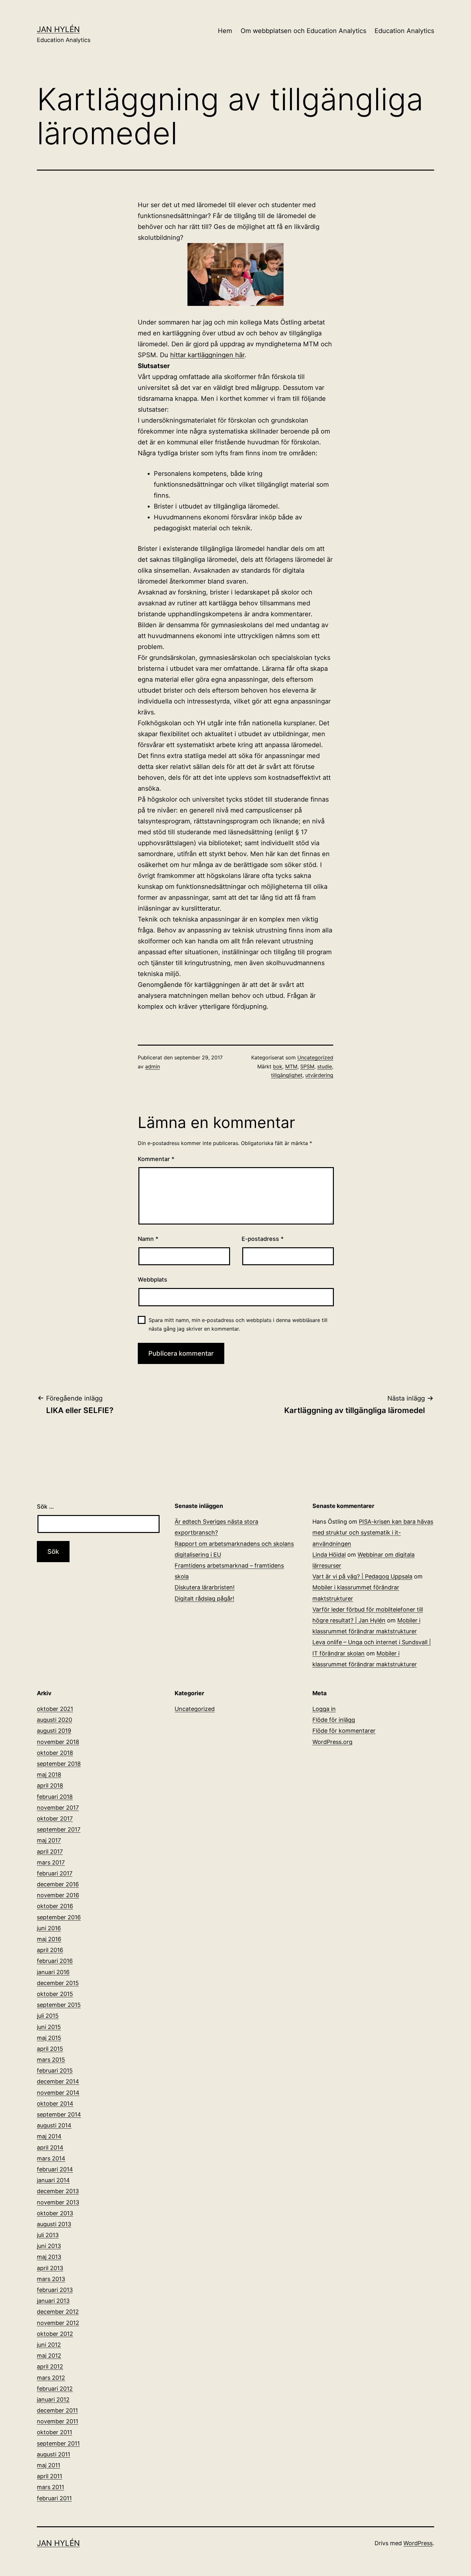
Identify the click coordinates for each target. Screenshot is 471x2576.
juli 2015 (48, 2016)
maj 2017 (49, 1840)
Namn (148, 1239)
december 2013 (58, 2191)
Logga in (324, 1709)
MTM (291, 1066)
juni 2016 (49, 1928)
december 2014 (58, 2081)
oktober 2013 (55, 2213)
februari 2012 (55, 2389)
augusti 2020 (54, 1720)
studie (325, 1066)
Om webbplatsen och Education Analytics (303, 31)
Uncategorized (315, 1057)
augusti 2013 (54, 2224)
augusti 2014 (54, 2125)
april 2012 (50, 2366)
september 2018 (59, 1764)
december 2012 (58, 2312)
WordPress (418, 2543)
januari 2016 (53, 1972)
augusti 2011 (54, 2454)
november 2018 (58, 1742)
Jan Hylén (58, 29)
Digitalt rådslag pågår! (204, 1599)
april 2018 (50, 1785)
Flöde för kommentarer (344, 1731)
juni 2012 (49, 2345)
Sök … (45, 1507)
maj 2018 (49, 1775)
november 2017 (58, 1808)
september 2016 (59, 1917)
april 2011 (50, 2476)
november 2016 (58, 1895)
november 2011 (58, 2421)
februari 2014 (55, 2169)
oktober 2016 (55, 1906)
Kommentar (156, 1159)
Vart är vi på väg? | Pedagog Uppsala (362, 1576)
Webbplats (153, 1280)
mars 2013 (51, 2279)
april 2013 (50, 2268)
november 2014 (58, 2093)
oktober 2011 (54, 2432)
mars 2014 (51, 2158)
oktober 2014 (55, 2104)
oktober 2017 (55, 1818)
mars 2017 (51, 1862)
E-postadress (263, 1239)
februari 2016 (55, 1961)
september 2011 (58, 2443)
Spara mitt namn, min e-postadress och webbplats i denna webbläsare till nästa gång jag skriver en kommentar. (238, 1324)
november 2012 (58, 2323)
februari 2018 (55, 1797)
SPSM (307, 1066)
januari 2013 (53, 2301)
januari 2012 (53, 2399)
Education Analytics (404, 31)
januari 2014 (53, 2180)
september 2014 (59, 2114)
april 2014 (50, 2147)
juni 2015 (49, 2027)
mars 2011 (50, 2487)
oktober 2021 (55, 1709)
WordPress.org (332, 1742)
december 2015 (58, 1983)
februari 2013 (55, 2290)
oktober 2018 (55, 1753)
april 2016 (50, 1950)
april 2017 (50, 1852)
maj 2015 (49, 2038)
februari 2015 (55, 2071)
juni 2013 (49, 2246)
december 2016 (58, 1884)
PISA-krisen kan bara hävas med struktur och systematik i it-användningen (373, 1532)
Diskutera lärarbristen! (205, 1587)
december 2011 (57, 2410)
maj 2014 (49, 2136)
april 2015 (50, 2049)
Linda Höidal (329, 1555)
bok (278, 1066)
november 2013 (58, 2202)
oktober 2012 (55, 2334)
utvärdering (319, 1075)
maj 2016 (49, 1939)
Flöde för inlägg (334, 1720)
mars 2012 (51, 2378)
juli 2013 (48, 2235)
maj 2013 (49, 2257)
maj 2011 (49, 2465)
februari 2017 (55, 1873)
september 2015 (59, 2005)
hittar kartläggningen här (207, 355)
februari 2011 (54, 2498)
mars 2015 (51, 2060)
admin (153, 1066)
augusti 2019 (54, 1731)
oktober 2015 (55, 1994)
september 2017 (59, 1829)
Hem (225, 31)
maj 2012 (49, 2356)
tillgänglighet (287, 1075)
